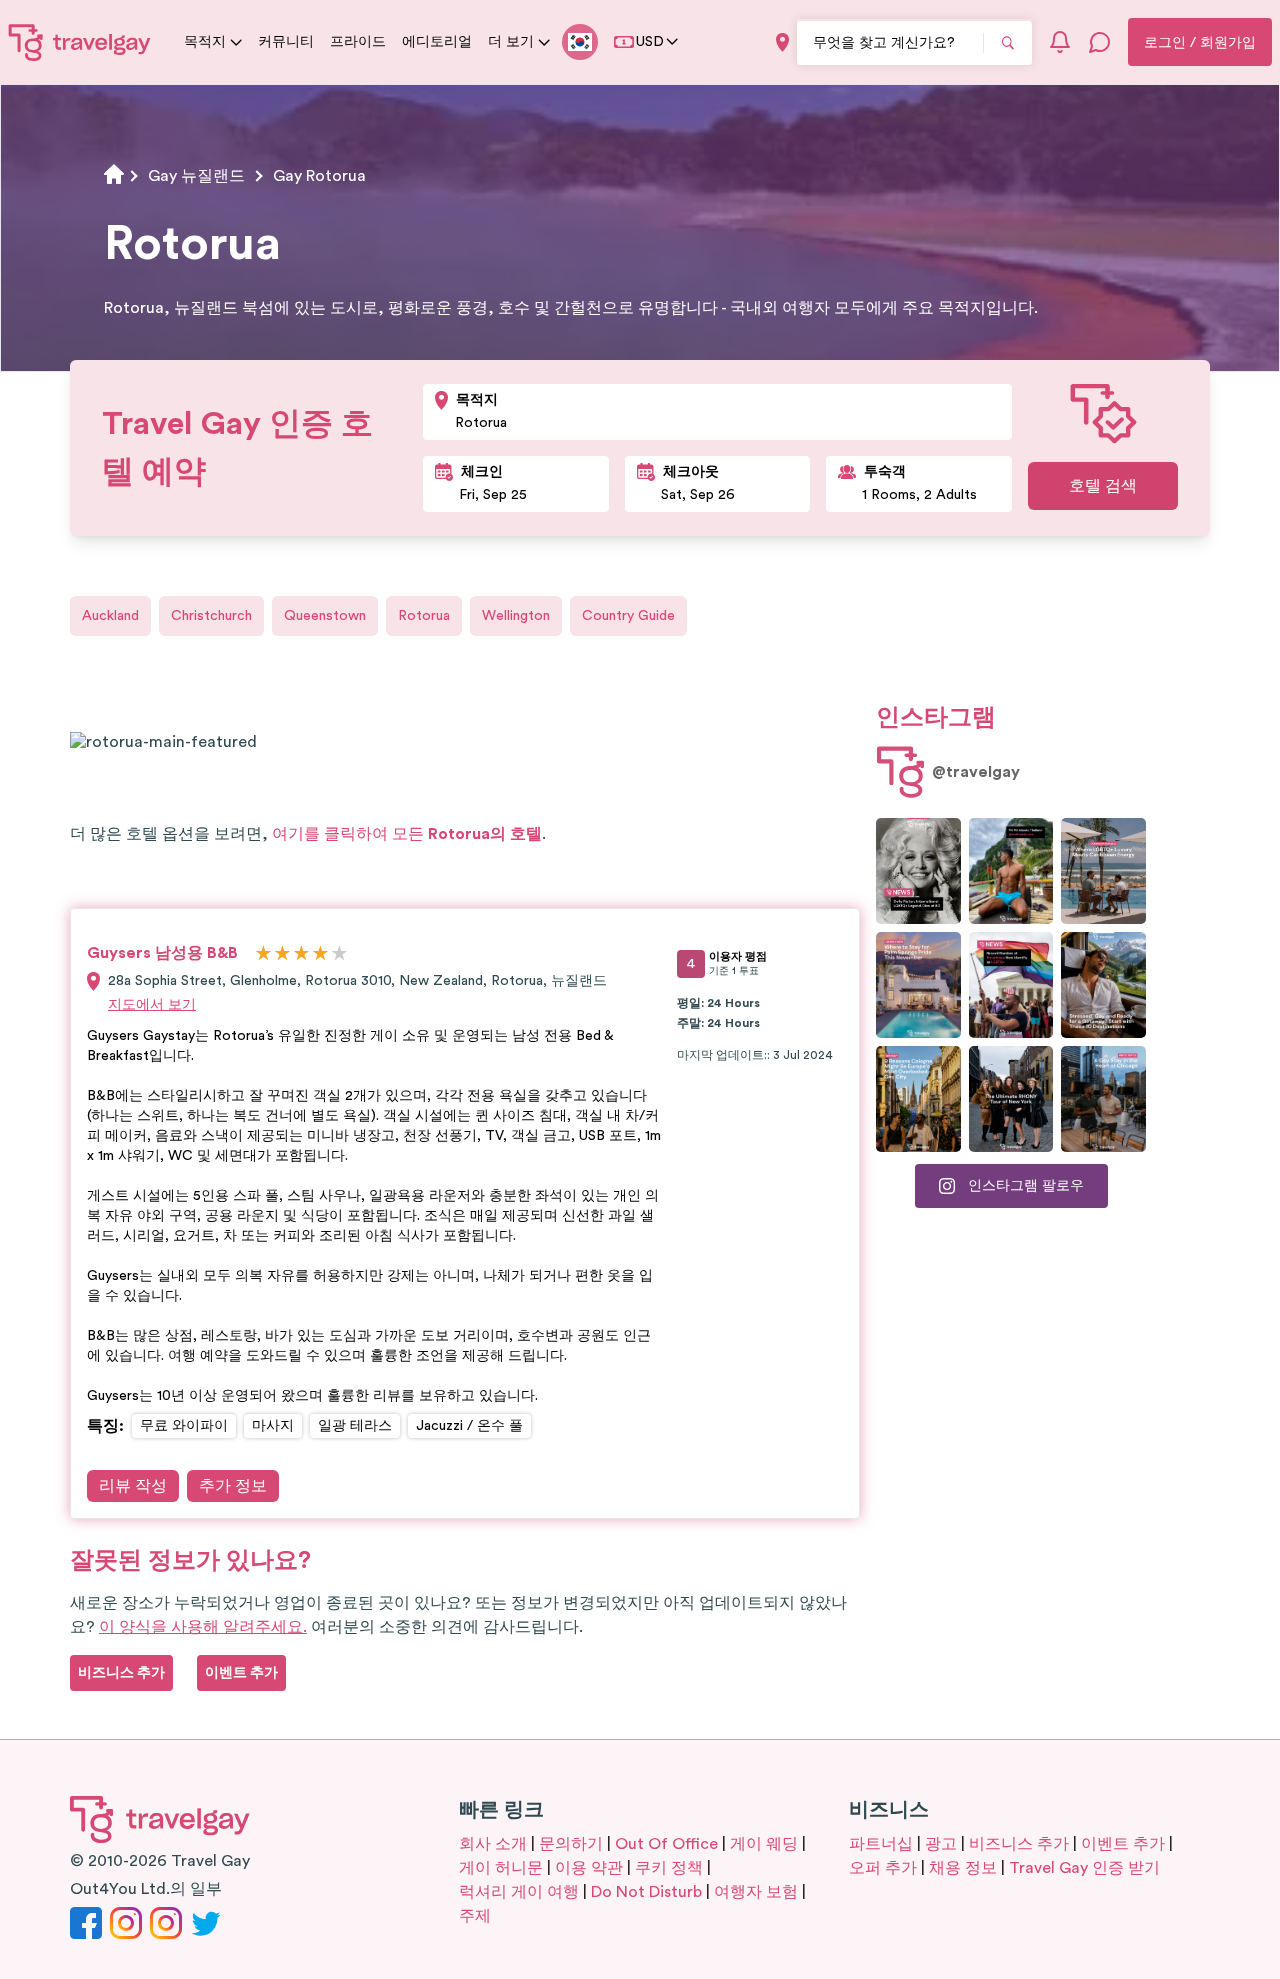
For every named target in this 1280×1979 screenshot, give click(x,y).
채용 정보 (963, 1868)
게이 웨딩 (764, 1844)
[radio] (263, 954)
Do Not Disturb (646, 1892)
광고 (941, 1844)
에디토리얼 (437, 42)
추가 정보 (233, 1486)
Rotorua (424, 616)
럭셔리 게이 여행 (519, 1892)
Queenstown (325, 616)
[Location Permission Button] (782, 42)
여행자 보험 (756, 1892)
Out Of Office (666, 1844)
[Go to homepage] (80, 42)
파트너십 (881, 1844)
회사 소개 (493, 1844)
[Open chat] (1100, 42)
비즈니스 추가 (1019, 1844)
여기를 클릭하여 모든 (407, 834)
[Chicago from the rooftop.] (1103, 1099)
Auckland (110, 616)
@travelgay (976, 772)
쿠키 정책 (669, 1868)
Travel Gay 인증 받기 (1084, 1868)
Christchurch (211, 616)
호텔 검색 (1103, 486)
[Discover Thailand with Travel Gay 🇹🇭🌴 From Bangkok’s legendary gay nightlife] (1011, 871)
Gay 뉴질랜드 (196, 176)
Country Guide (628, 616)
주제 (475, 1916)
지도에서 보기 (152, 1005)
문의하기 (571, 1844)
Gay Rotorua (319, 176)
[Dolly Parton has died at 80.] (918, 871)
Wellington (516, 616)
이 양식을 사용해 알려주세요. (203, 1627)
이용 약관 (589, 1868)
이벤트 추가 (1123, 1844)
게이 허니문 (501, 1868)
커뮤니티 (286, 42)
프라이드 (358, 42)
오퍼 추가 (883, 1868)
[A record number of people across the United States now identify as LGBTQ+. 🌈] (1011, 985)
